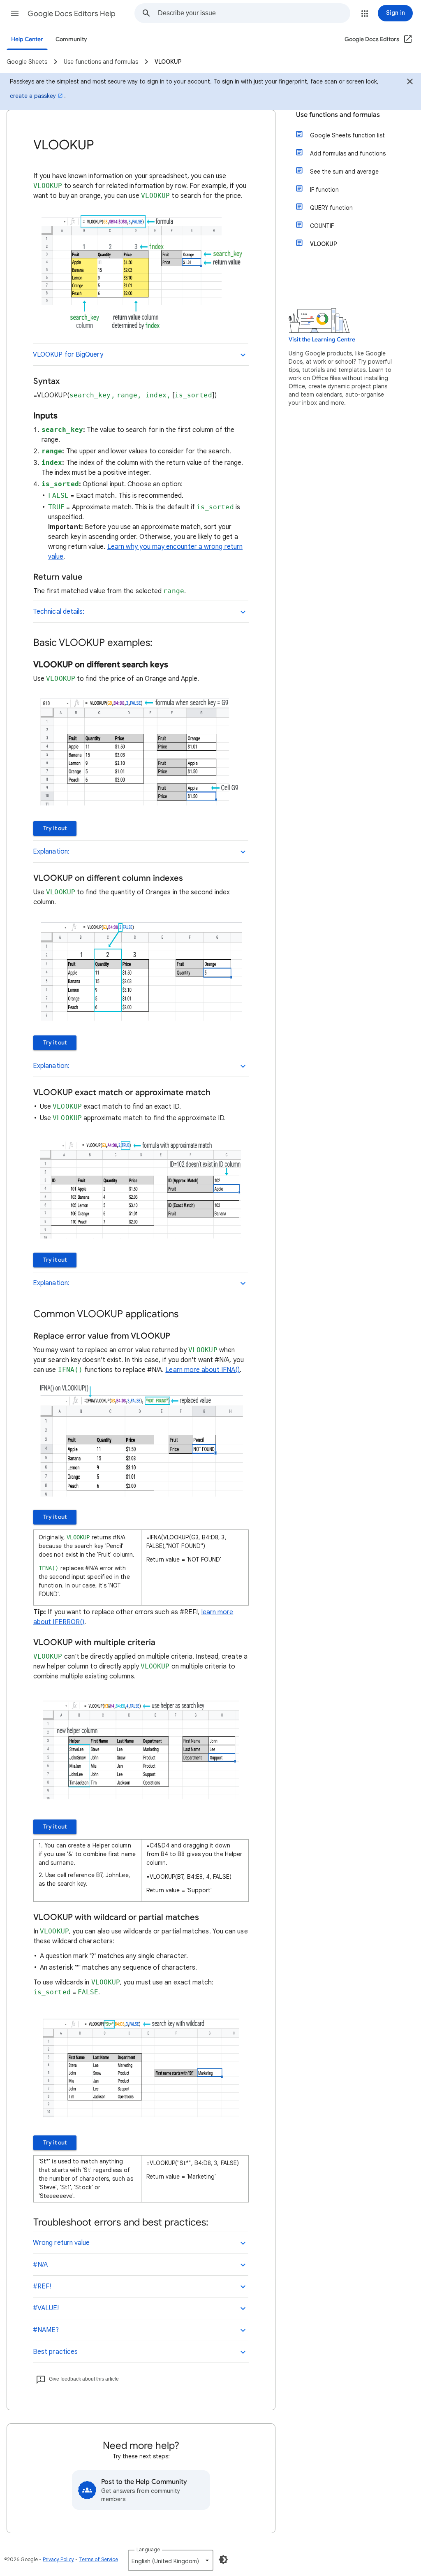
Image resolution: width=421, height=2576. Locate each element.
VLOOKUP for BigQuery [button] (68, 355)
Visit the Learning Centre (322, 340)
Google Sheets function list (347, 135)
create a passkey (33, 96)
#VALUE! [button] (46, 2308)
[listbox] (171, 2560)
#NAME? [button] (46, 2330)
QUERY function (331, 208)
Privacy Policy (58, 2559)
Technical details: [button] (59, 612)
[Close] (410, 83)
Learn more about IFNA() (202, 1370)
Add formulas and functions (348, 153)
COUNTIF (322, 226)
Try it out (55, 828)
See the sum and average (344, 172)
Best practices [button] (55, 2352)
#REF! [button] (42, 2286)
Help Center (27, 39)
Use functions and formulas (338, 115)
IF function (324, 190)
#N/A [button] (40, 2265)
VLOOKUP (324, 244)
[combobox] (254, 13)
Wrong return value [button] (61, 2243)
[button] (15, 13)
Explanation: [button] (51, 852)
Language (148, 2549)
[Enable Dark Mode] (223, 2560)
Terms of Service (98, 2559)
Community (71, 39)
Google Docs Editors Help (72, 14)
